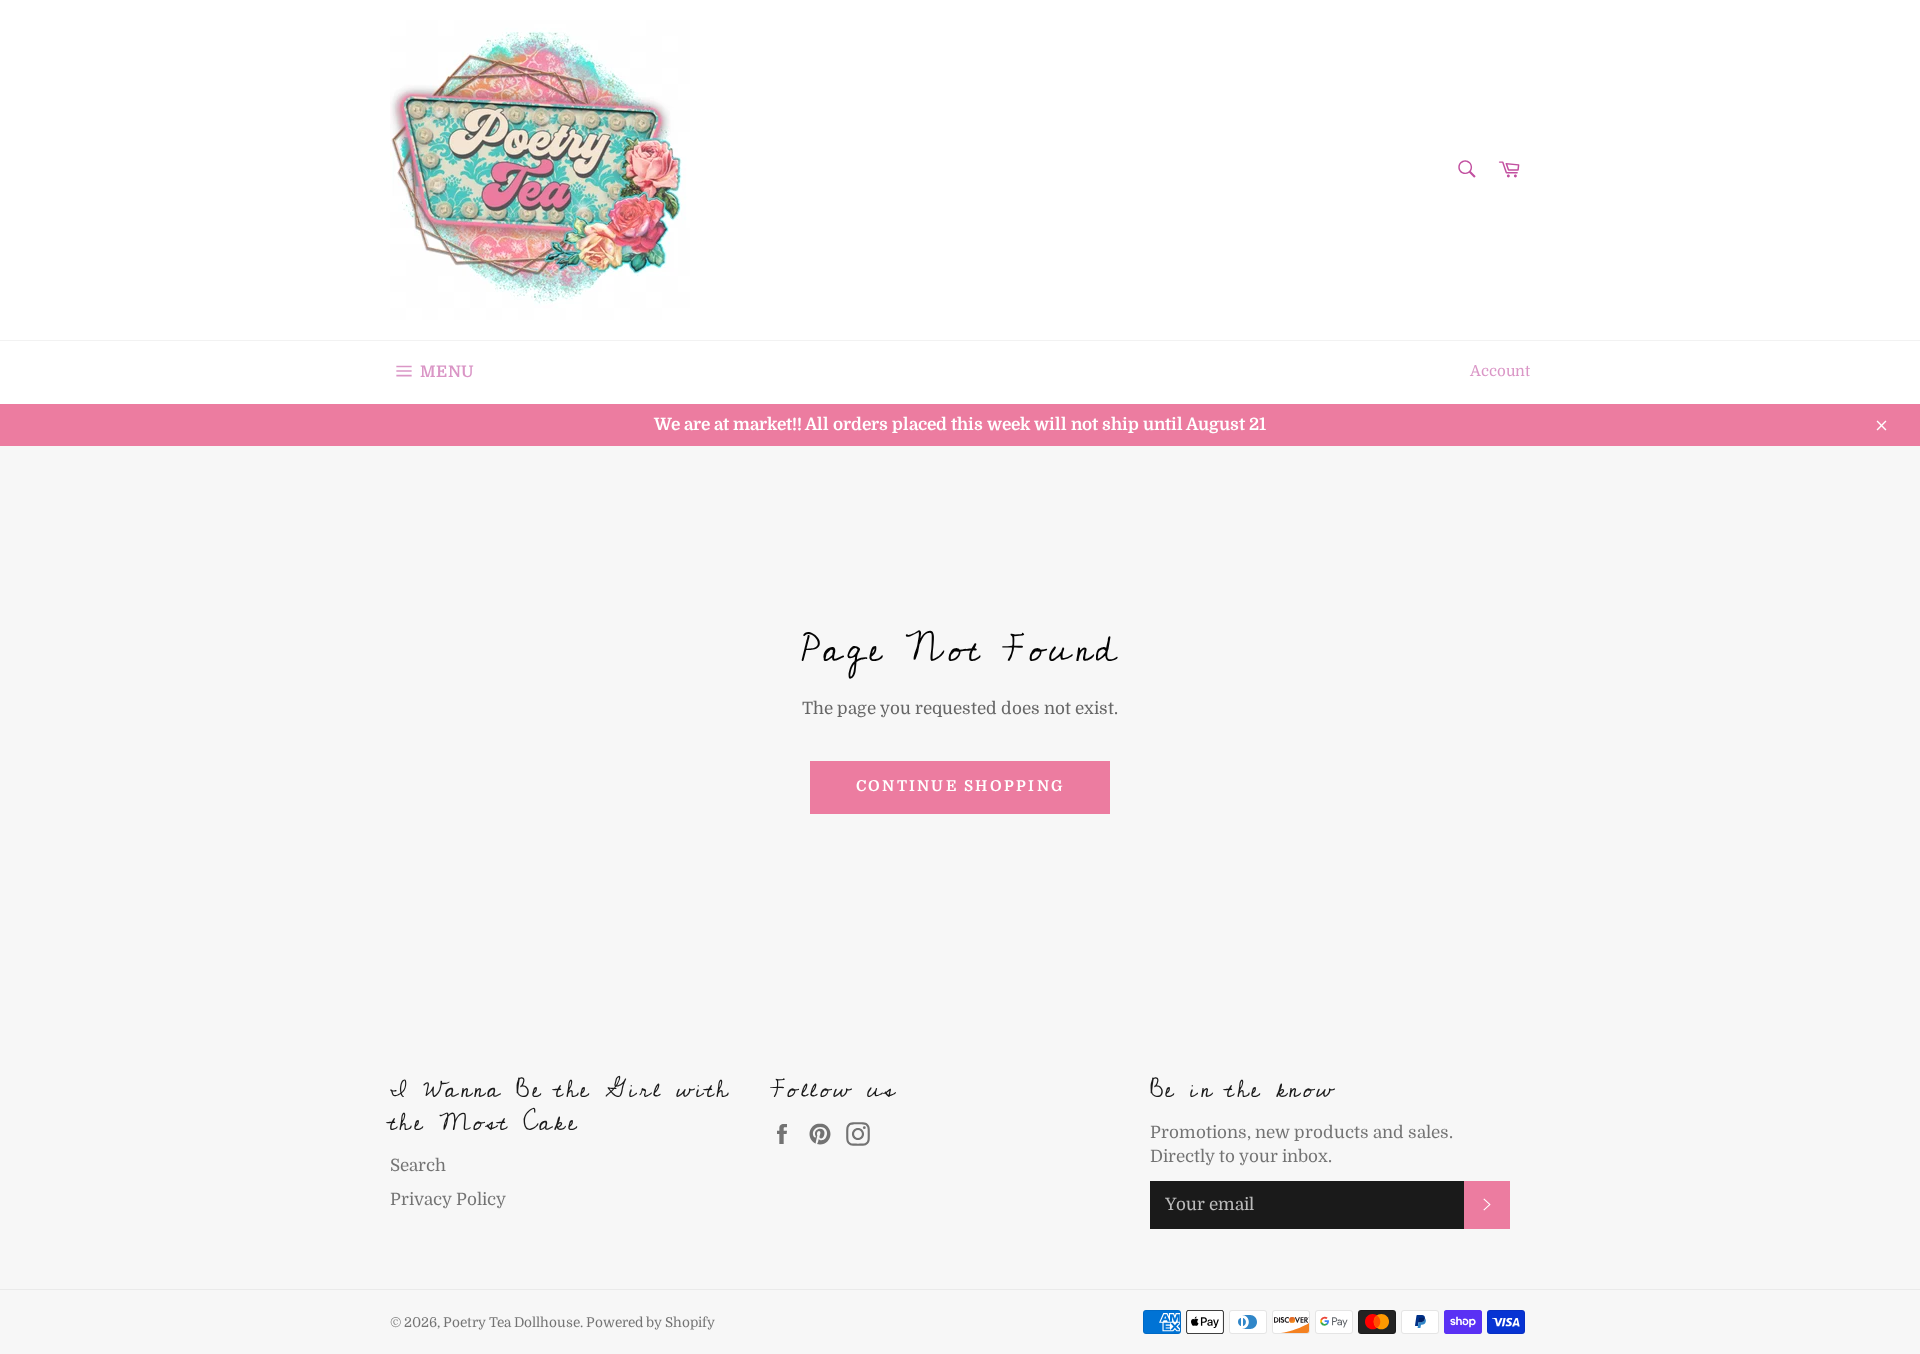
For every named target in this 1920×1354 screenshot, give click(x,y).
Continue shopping (960, 786)
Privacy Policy (448, 1199)
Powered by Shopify (650, 1322)
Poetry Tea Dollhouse (511, 1322)
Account (1500, 371)
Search (418, 1165)
